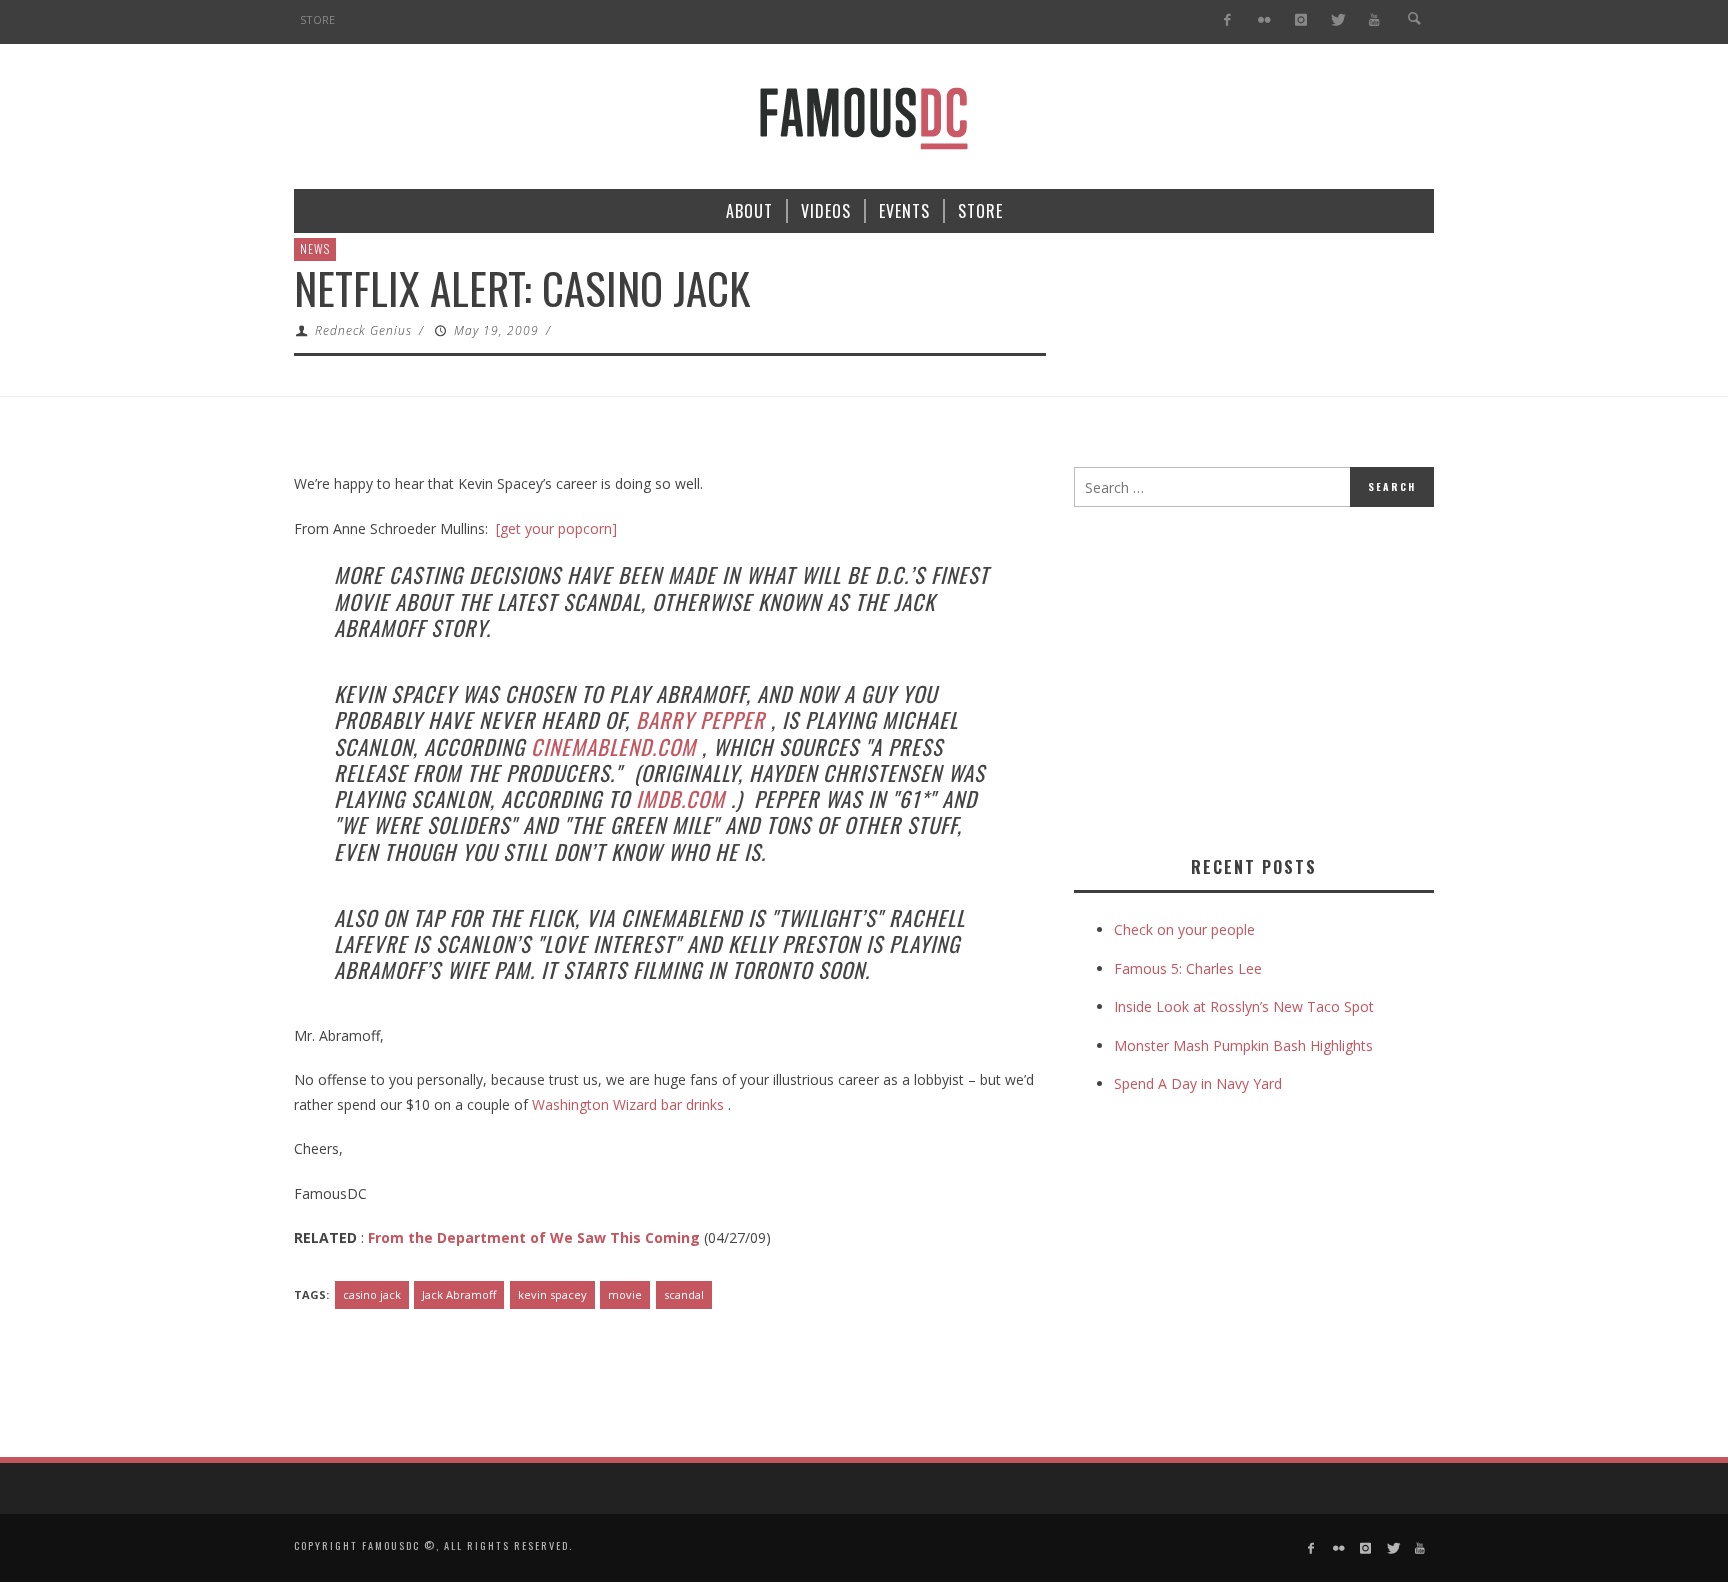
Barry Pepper (700, 719)
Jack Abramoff (459, 1294)
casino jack (372, 1294)
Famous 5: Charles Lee (1188, 968)
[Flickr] (1264, 20)
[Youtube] (1374, 20)
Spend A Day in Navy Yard (1198, 1083)
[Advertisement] (1242, 677)
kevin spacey (552, 1294)
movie (625, 1294)
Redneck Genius (363, 330)
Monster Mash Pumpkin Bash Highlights (1243, 1045)
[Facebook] (1227, 20)
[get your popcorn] (556, 528)
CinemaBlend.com (613, 746)
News (315, 248)
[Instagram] (1300, 20)
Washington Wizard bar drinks (628, 1104)
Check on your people (1186, 929)
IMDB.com (680, 798)
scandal (684, 1294)
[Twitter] (1337, 20)
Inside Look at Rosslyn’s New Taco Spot (1244, 1006)
